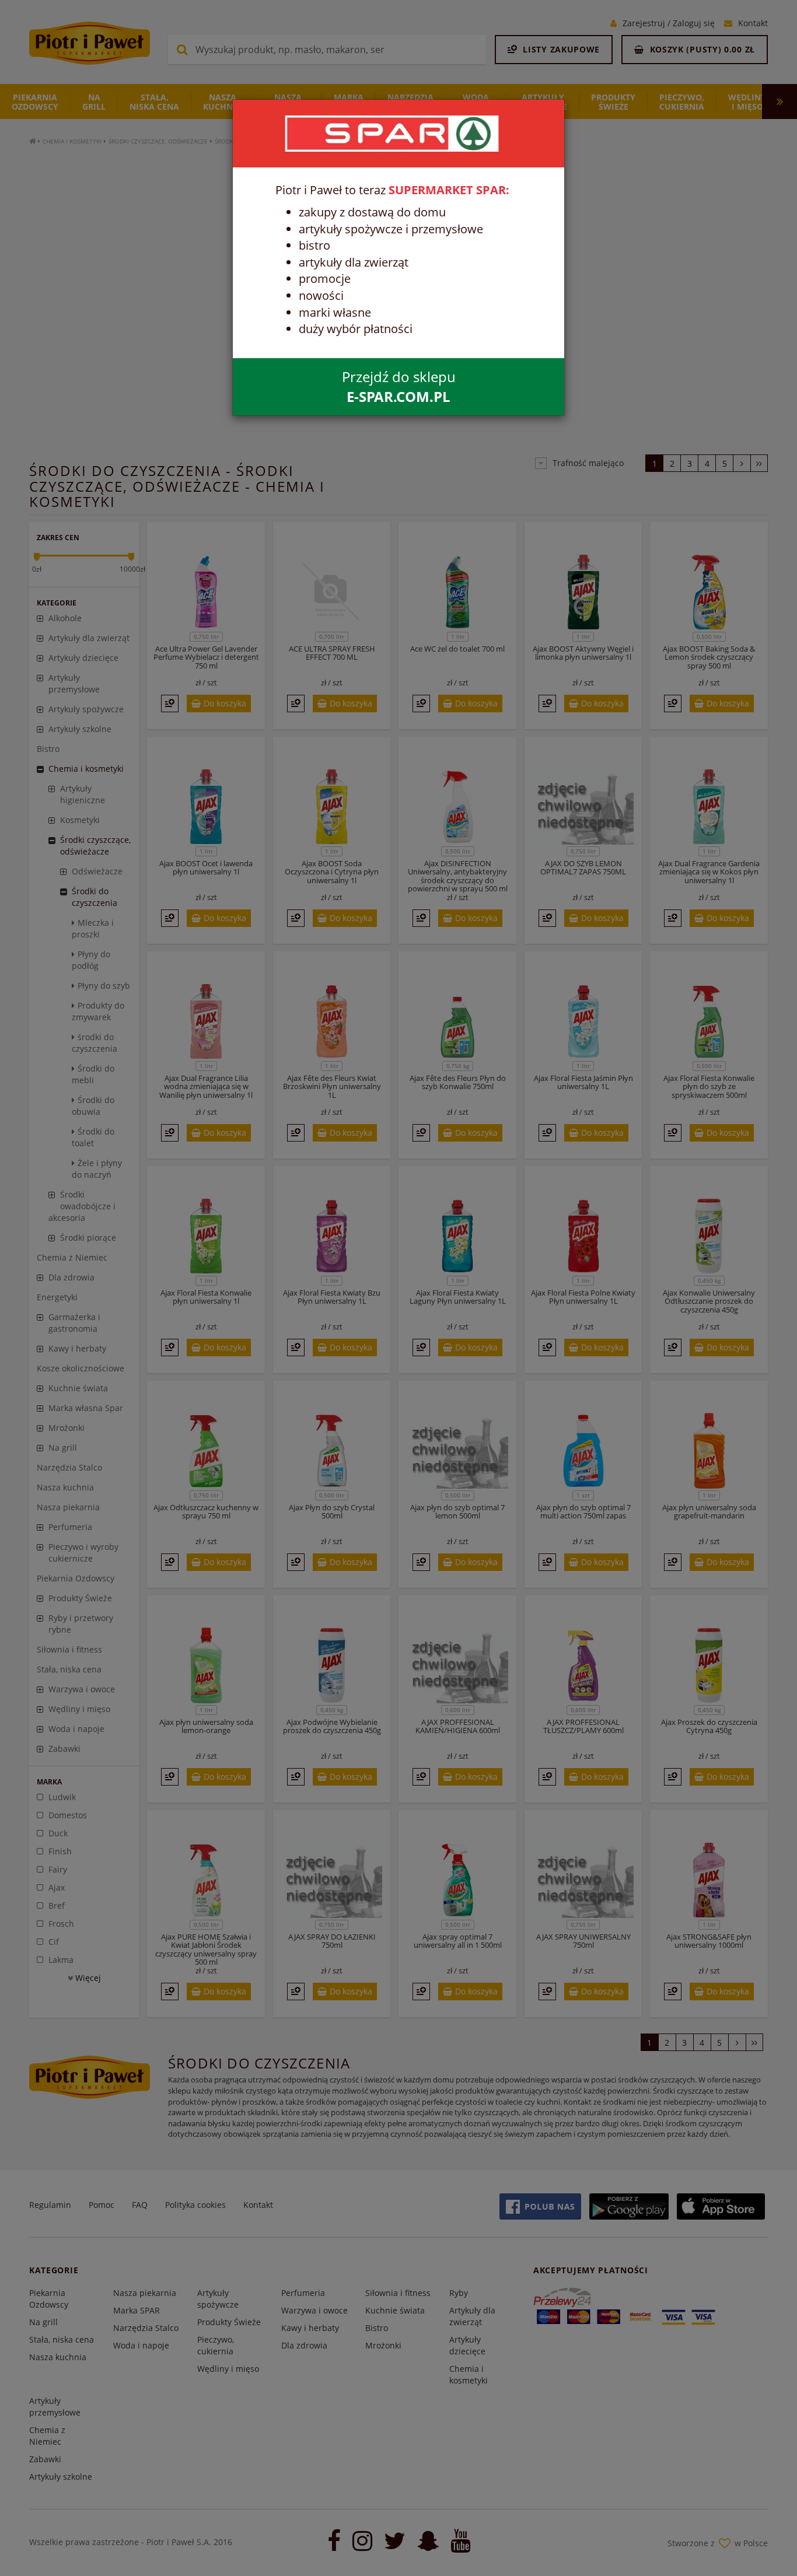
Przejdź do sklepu (399, 386)
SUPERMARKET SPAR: (449, 190)
